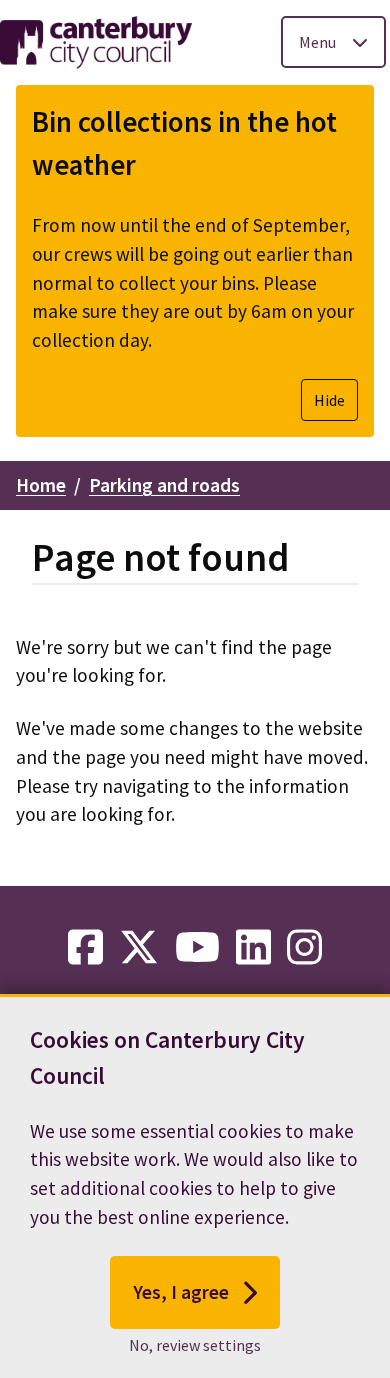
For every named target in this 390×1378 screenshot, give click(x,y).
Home (41, 485)
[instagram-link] (304, 948)
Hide (329, 400)
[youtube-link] (197, 948)
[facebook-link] (85, 948)
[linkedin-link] (253, 948)
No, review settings (195, 1345)
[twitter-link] (139, 948)
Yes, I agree (181, 1292)
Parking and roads (164, 485)
